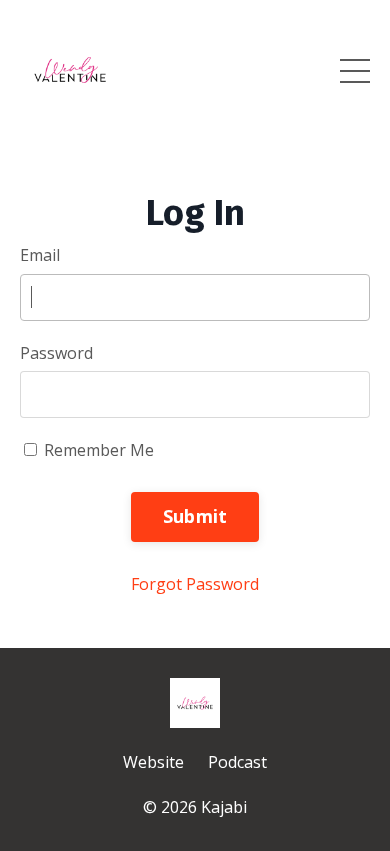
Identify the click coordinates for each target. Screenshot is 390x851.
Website (153, 762)
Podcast (237, 762)
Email (40, 255)
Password (56, 353)
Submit (195, 516)
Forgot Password (195, 584)
